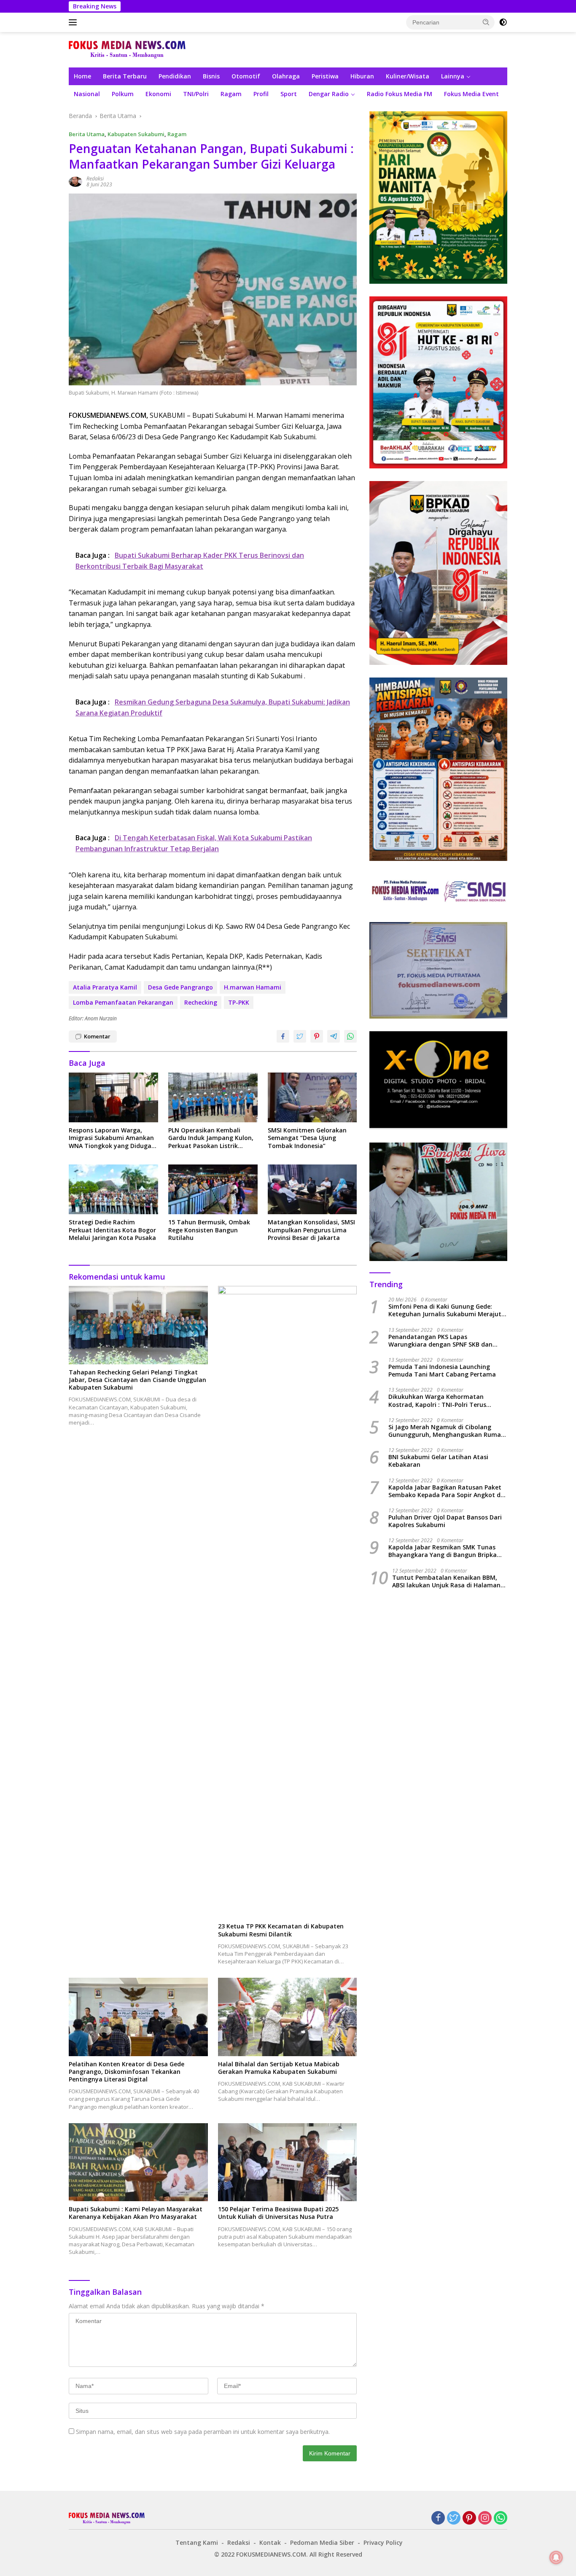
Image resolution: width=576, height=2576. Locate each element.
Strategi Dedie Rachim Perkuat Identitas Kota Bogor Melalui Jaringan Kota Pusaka (112, 1230)
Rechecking (201, 1002)
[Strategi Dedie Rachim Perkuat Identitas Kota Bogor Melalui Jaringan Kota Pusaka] (113, 1190)
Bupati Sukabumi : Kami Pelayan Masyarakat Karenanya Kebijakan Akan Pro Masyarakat (136, 2213)
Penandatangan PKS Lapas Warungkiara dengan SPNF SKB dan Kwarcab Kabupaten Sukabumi (440, 1341)
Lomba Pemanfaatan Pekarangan (123, 1002)
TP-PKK (239, 1002)
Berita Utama (87, 134)
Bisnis (211, 76)
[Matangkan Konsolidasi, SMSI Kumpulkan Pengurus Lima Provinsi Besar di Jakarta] (312, 1190)
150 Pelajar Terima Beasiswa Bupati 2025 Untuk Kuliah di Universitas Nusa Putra (278, 2213)
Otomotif (246, 76)
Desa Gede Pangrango (180, 987)
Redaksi (95, 179)
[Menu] (74, 22)
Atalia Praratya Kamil (105, 987)
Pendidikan (175, 76)
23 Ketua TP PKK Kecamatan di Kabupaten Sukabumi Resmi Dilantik (281, 1930)
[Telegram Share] (334, 1036)
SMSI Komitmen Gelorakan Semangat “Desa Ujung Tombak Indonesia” (307, 1138)
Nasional (87, 94)
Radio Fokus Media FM (400, 94)
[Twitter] (454, 2518)
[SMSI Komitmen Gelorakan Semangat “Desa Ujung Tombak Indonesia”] (312, 1098)
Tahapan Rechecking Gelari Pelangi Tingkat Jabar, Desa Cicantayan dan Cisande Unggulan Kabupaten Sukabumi (137, 1380)
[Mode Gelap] (503, 22)
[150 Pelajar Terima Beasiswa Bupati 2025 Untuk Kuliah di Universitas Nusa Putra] (288, 2162)
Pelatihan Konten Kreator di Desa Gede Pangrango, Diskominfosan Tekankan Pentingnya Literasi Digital (127, 2072)
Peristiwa (325, 76)
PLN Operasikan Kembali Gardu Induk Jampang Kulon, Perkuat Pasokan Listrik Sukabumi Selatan (211, 1138)
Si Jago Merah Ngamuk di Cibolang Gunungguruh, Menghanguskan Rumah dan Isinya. (447, 1431)
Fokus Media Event (471, 94)
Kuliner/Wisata (408, 76)
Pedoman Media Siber (322, 2542)
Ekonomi (158, 94)
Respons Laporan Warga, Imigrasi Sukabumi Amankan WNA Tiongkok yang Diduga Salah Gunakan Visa (111, 1138)
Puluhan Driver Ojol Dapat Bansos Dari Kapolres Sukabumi (445, 1522)
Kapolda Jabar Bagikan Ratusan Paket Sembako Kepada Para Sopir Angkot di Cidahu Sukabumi (445, 1491)
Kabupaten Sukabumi (136, 134)
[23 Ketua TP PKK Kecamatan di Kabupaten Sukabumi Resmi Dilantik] (288, 1602)
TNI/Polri (196, 94)
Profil (261, 94)
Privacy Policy (383, 2542)
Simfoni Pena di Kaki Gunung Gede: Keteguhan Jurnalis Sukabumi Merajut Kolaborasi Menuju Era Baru (445, 1311)
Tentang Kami (197, 2542)
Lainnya (453, 76)
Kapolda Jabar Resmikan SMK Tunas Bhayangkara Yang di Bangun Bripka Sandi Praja (443, 1552)
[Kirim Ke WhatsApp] (350, 1036)
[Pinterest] (469, 2518)
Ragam (231, 94)
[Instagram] (485, 2518)
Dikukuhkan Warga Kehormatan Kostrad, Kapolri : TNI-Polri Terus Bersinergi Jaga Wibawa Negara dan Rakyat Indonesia (441, 1401)
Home (82, 76)
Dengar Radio (329, 94)
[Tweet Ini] (300, 1036)
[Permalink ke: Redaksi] (75, 181)
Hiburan (362, 76)
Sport (289, 94)
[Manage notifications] (556, 2557)
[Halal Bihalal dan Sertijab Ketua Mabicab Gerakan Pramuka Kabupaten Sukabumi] (288, 2017)
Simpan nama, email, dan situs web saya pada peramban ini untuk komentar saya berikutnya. (203, 2432)
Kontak (270, 2542)
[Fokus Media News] (127, 49)
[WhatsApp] (501, 2518)
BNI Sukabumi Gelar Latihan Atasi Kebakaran (438, 1461)
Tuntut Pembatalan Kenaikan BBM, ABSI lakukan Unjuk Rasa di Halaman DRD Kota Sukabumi (446, 1581)
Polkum (123, 94)
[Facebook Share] (283, 1036)
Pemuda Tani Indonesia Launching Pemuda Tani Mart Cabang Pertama (442, 1371)
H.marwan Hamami (253, 987)
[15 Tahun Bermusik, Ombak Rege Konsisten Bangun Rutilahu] (213, 1190)
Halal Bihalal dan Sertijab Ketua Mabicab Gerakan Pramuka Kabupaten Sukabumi (279, 2068)
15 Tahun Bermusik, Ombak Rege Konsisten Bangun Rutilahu (209, 1230)
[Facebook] (438, 2518)
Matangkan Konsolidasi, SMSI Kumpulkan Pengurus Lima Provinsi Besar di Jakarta (311, 1230)
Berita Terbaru (125, 76)
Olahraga (286, 76)
